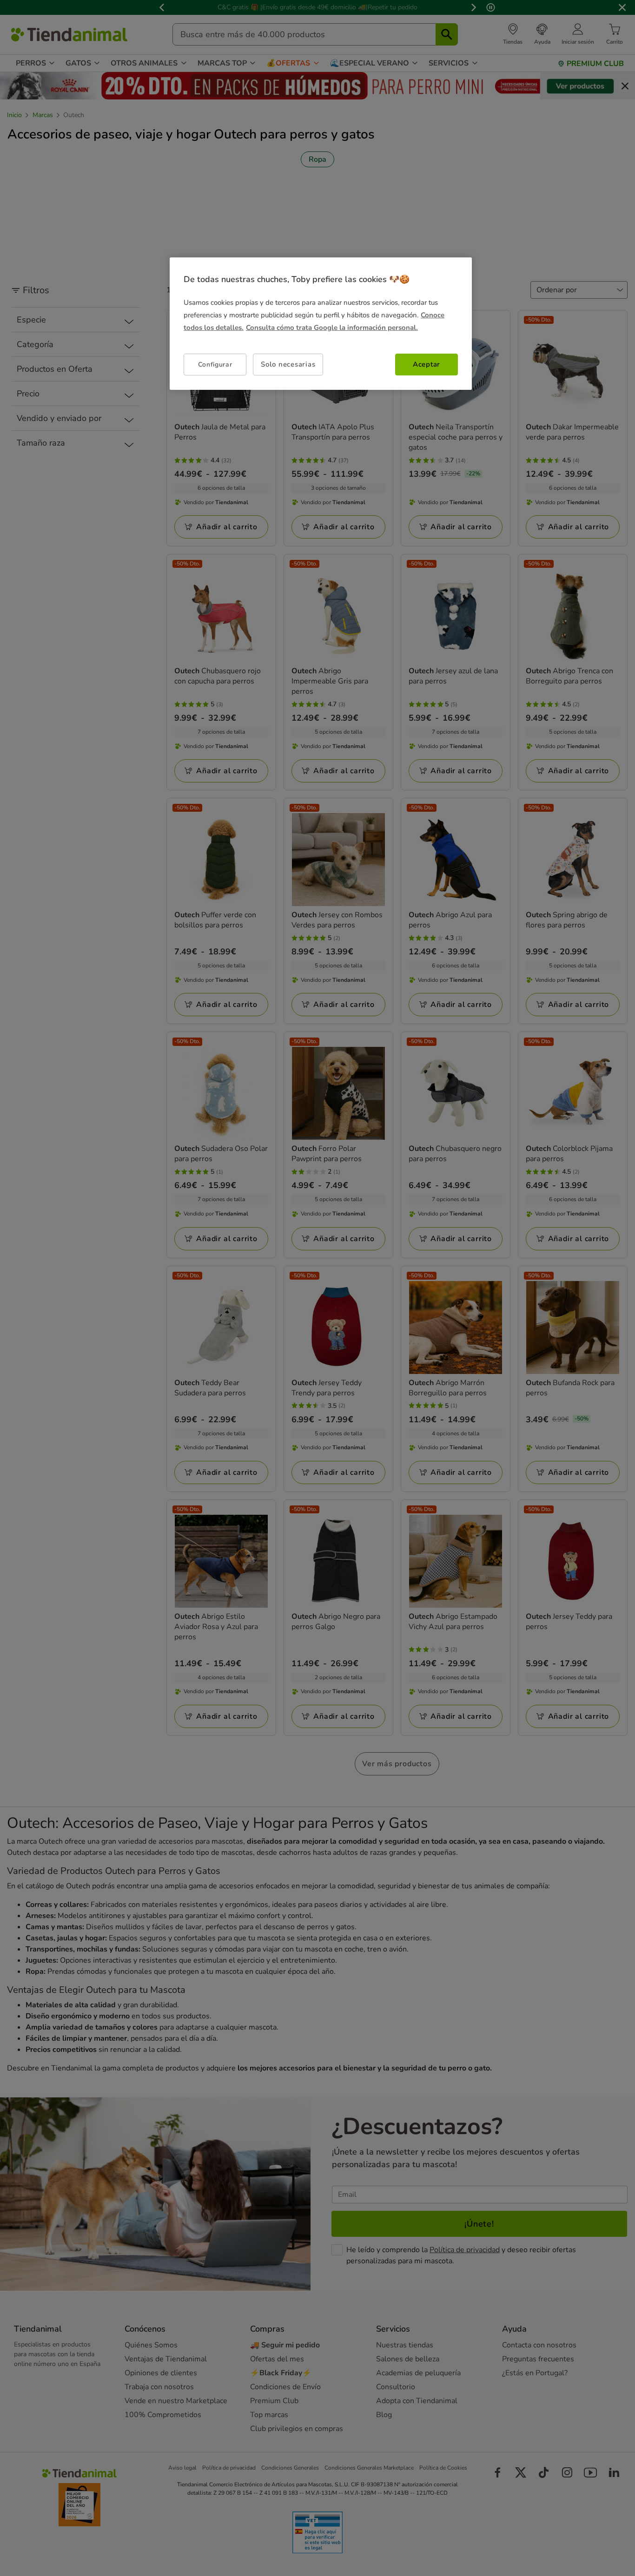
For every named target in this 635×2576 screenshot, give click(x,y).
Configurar (215, 365)
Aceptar (427, 365)
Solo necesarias (288, 365)
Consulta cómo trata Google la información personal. (332, 328)
